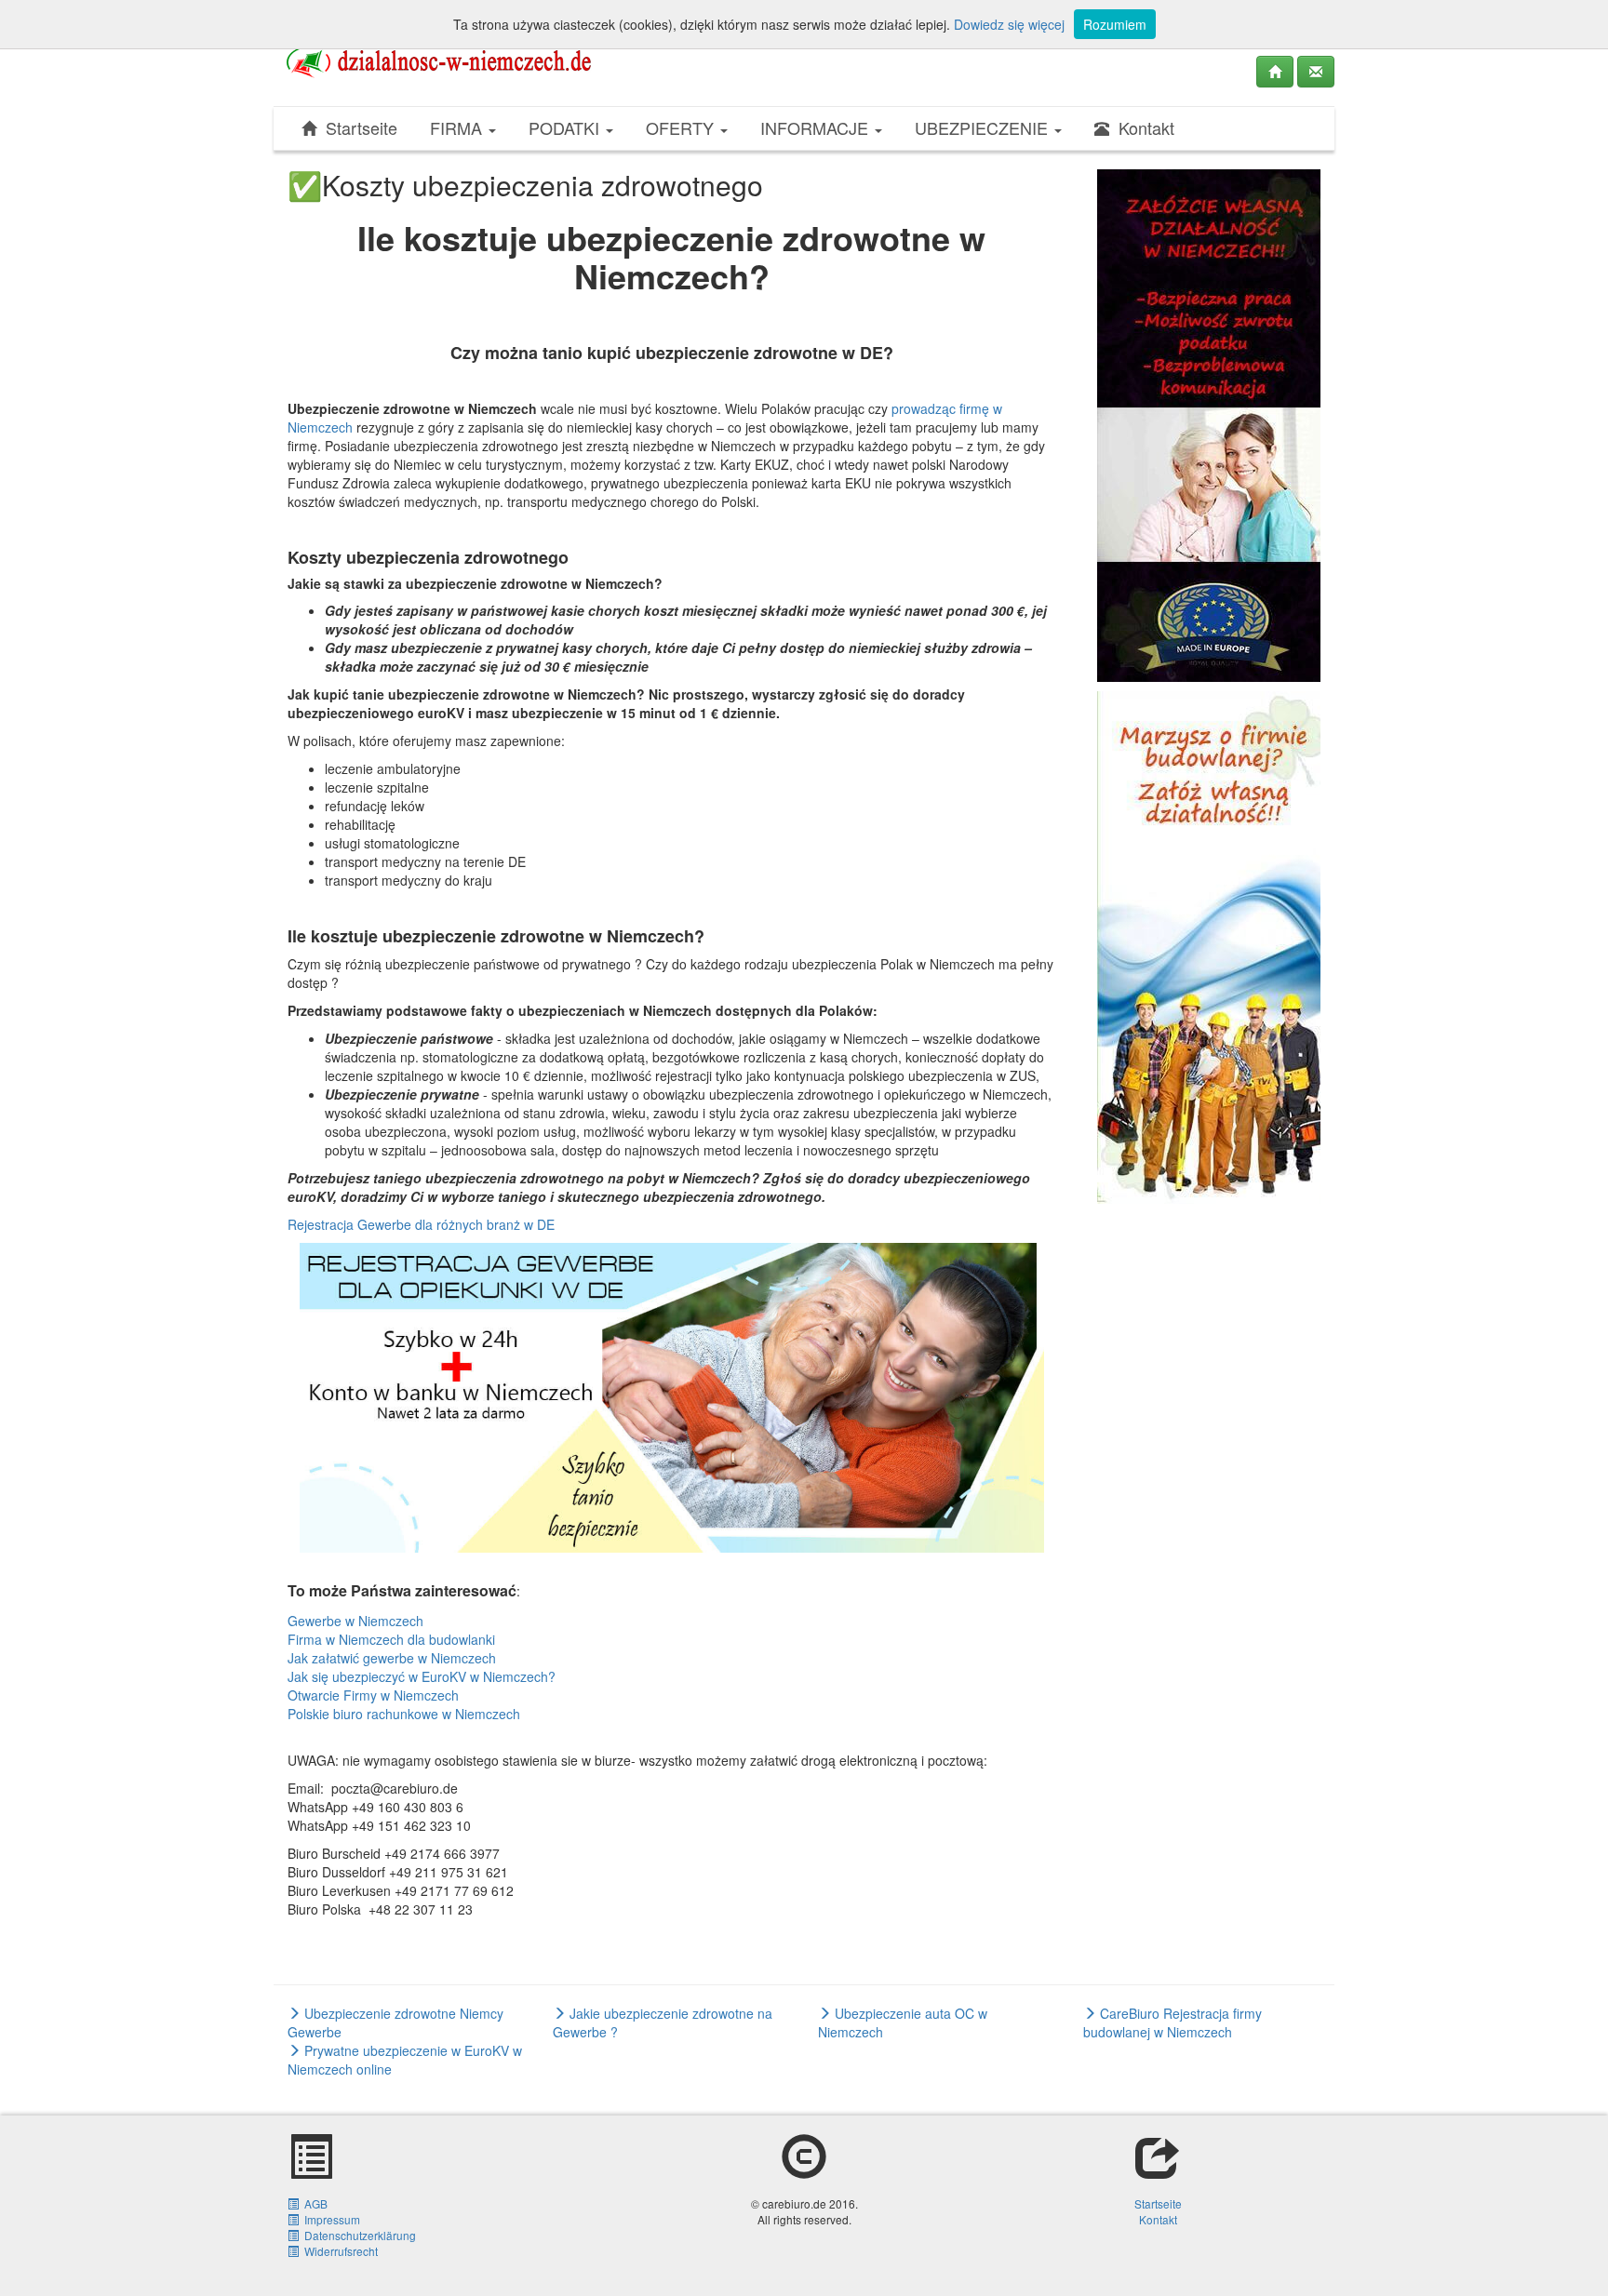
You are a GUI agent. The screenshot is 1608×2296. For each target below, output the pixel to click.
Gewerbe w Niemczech (355, 1621)
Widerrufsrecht (338, 2251)
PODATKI (566, 128)
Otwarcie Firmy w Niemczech (373, 1695)
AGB (313, 2203)
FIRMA (458, 128)
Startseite (357, 128)
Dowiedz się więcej (1009, 24)
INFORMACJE (817, 128)
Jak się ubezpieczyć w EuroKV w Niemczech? (422, 1676)
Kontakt (1142, 128)
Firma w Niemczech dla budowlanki (391, 1639)
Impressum (329, 2219)
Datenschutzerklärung (357, 2235)
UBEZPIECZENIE (984, 128)
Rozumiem (1115, 24)
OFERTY (682, 128)
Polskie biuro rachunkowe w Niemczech (404, 1714)
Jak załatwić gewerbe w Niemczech (392, 1658)
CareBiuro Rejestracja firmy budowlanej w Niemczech (1172, 2022)
